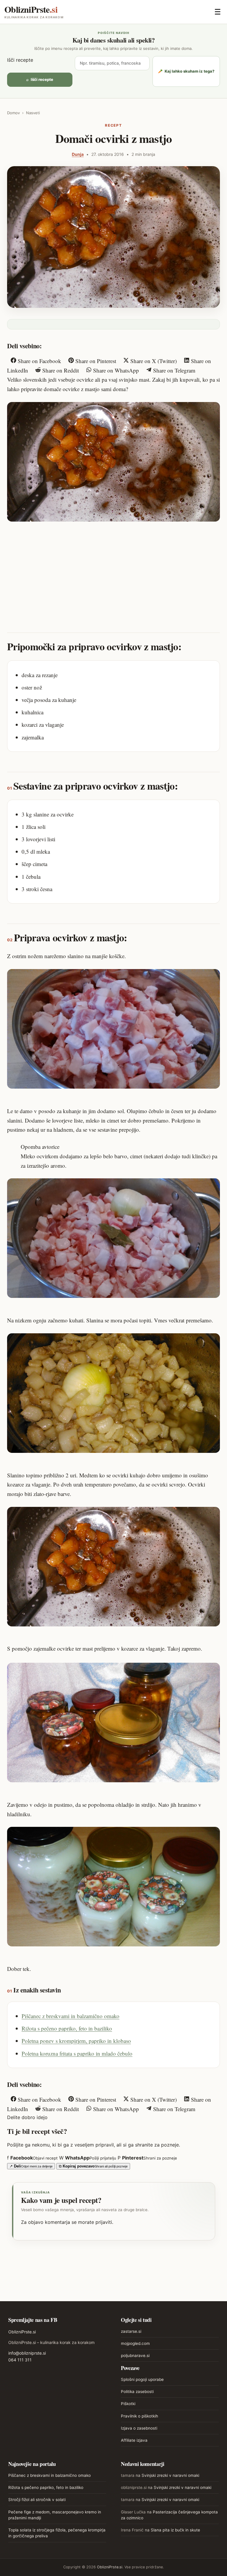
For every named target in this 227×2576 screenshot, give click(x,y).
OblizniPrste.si (22, 2332)
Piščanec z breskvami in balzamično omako (70, 2016)
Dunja (78, 154)
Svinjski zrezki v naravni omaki (170, 2475)
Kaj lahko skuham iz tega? (186, 71)
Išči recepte (20, 60)
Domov (13, 113)
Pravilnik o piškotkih (140, 2416)
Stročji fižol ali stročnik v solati (37, 2500)
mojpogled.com (135, 2343)
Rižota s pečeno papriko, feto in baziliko (67, 2028)
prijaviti (104, 2222)
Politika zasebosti (137, 2392)
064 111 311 (20, 2360)
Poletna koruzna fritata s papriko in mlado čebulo (77, 2053)
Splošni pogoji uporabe (142, 2379)
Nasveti (33, 113)
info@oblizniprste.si (27, 2353)
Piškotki (128, 2404)
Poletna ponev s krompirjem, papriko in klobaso (76, 2041)
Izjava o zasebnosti (139, 2428)
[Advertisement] (113, 571)
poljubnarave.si (135, 2356)
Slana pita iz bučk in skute (175, 2530)
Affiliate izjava (134, 2440)
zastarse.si (131, 2331)
